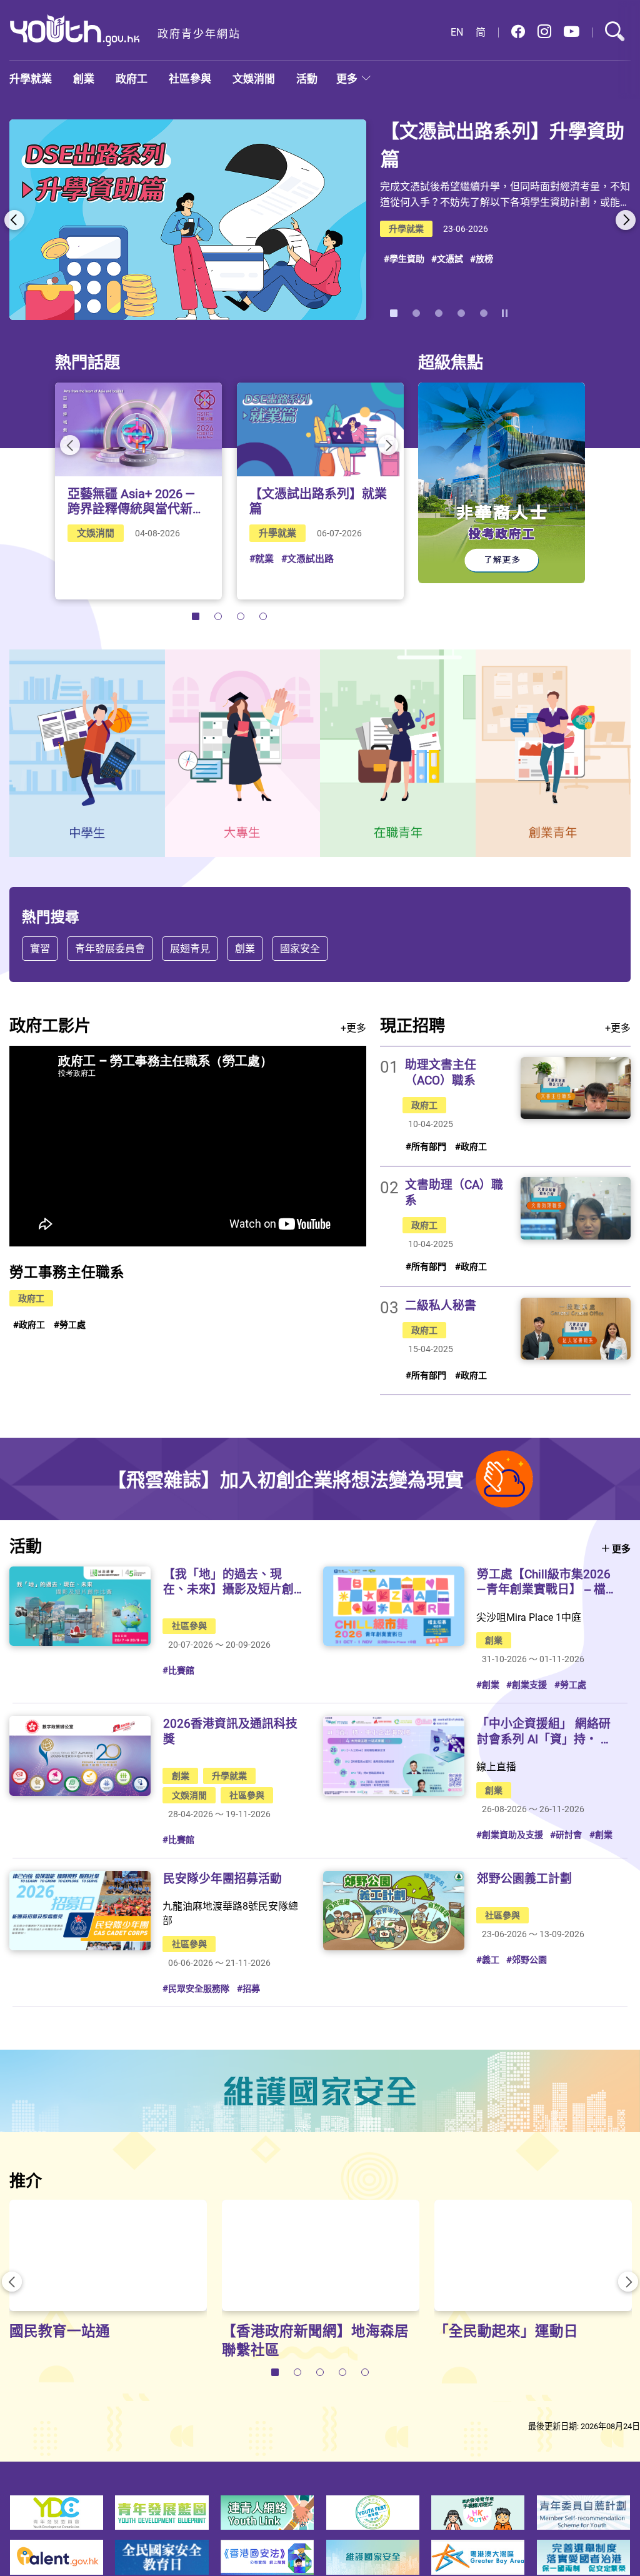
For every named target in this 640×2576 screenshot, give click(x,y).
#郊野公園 (527, 1959)
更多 (347, 78)
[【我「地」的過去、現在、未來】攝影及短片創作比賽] (80, 1606)
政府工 (132, 78)
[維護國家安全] (320, 2091)
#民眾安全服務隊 (196, 1988)
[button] (518, 32)
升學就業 (31, 78)
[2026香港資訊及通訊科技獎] (80, 1756)
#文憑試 (447, 258)
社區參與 (190, 78)
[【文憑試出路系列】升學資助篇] (188, 220)
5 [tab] (484, 313)
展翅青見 (190, 948)
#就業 (262, 558)
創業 (84, 78)
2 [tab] (416, 313)
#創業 (488, 1684)
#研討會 (566, 1834)
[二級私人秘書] (576, 1329)
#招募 (248, 1988)
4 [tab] (461, 313)
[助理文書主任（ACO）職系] (576, 1088)
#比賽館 (178, 1670)
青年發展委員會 (110, 948)
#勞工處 (70, 1324)
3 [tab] (439, 313)
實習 (40, 948)
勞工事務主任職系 (67, 1272)
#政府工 (29, 1324)
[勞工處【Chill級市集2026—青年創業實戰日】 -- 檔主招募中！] (394, 1606)
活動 (307, 78)
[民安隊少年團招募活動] (80, 1911)
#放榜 (482, 258)
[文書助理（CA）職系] (576, 1208)
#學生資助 (404, 258)
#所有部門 (426, 1146)
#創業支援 (527, 1684)
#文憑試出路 (307, 558)
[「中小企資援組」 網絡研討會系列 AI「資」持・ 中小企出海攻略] (394, 1756)
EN (457, 32)
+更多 (353, 1028)
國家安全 (300, 948)
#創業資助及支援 (510, 1834)
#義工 (488, 1959)
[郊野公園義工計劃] (394, 1911)
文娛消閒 (254, 78)
